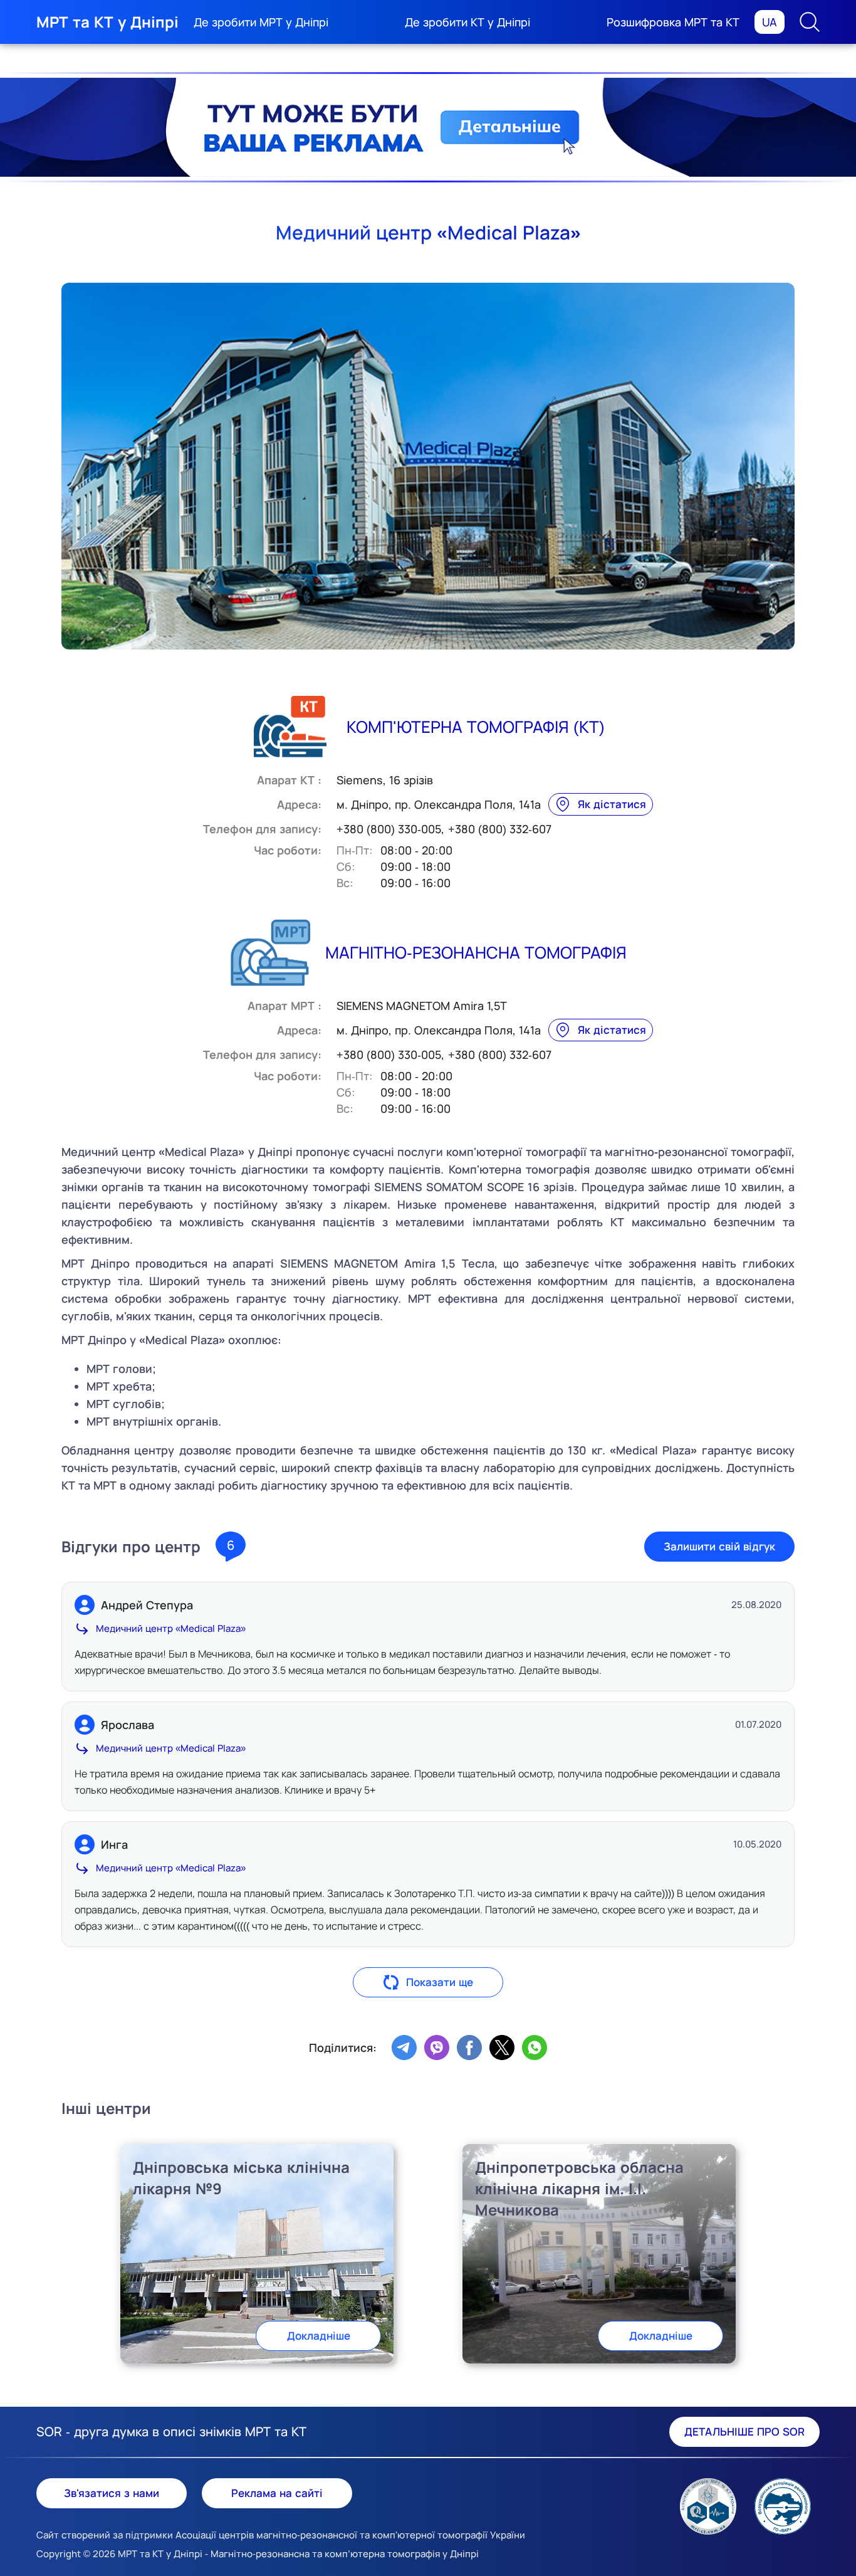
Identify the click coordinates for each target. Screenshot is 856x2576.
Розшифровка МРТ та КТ (673, 22)
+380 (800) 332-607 (500, 829)
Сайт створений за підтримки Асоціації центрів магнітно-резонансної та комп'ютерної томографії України (281, 2535)
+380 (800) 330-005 (389, 829)
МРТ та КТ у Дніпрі (107, 22)
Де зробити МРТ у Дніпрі (261, 22)
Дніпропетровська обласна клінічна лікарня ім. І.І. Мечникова (579, 2188)
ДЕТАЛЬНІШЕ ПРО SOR (744, 2431)
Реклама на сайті (277, 2493)
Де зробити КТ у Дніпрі (467, 22)
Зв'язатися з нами (112, 2493)
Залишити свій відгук (719, 1546)
